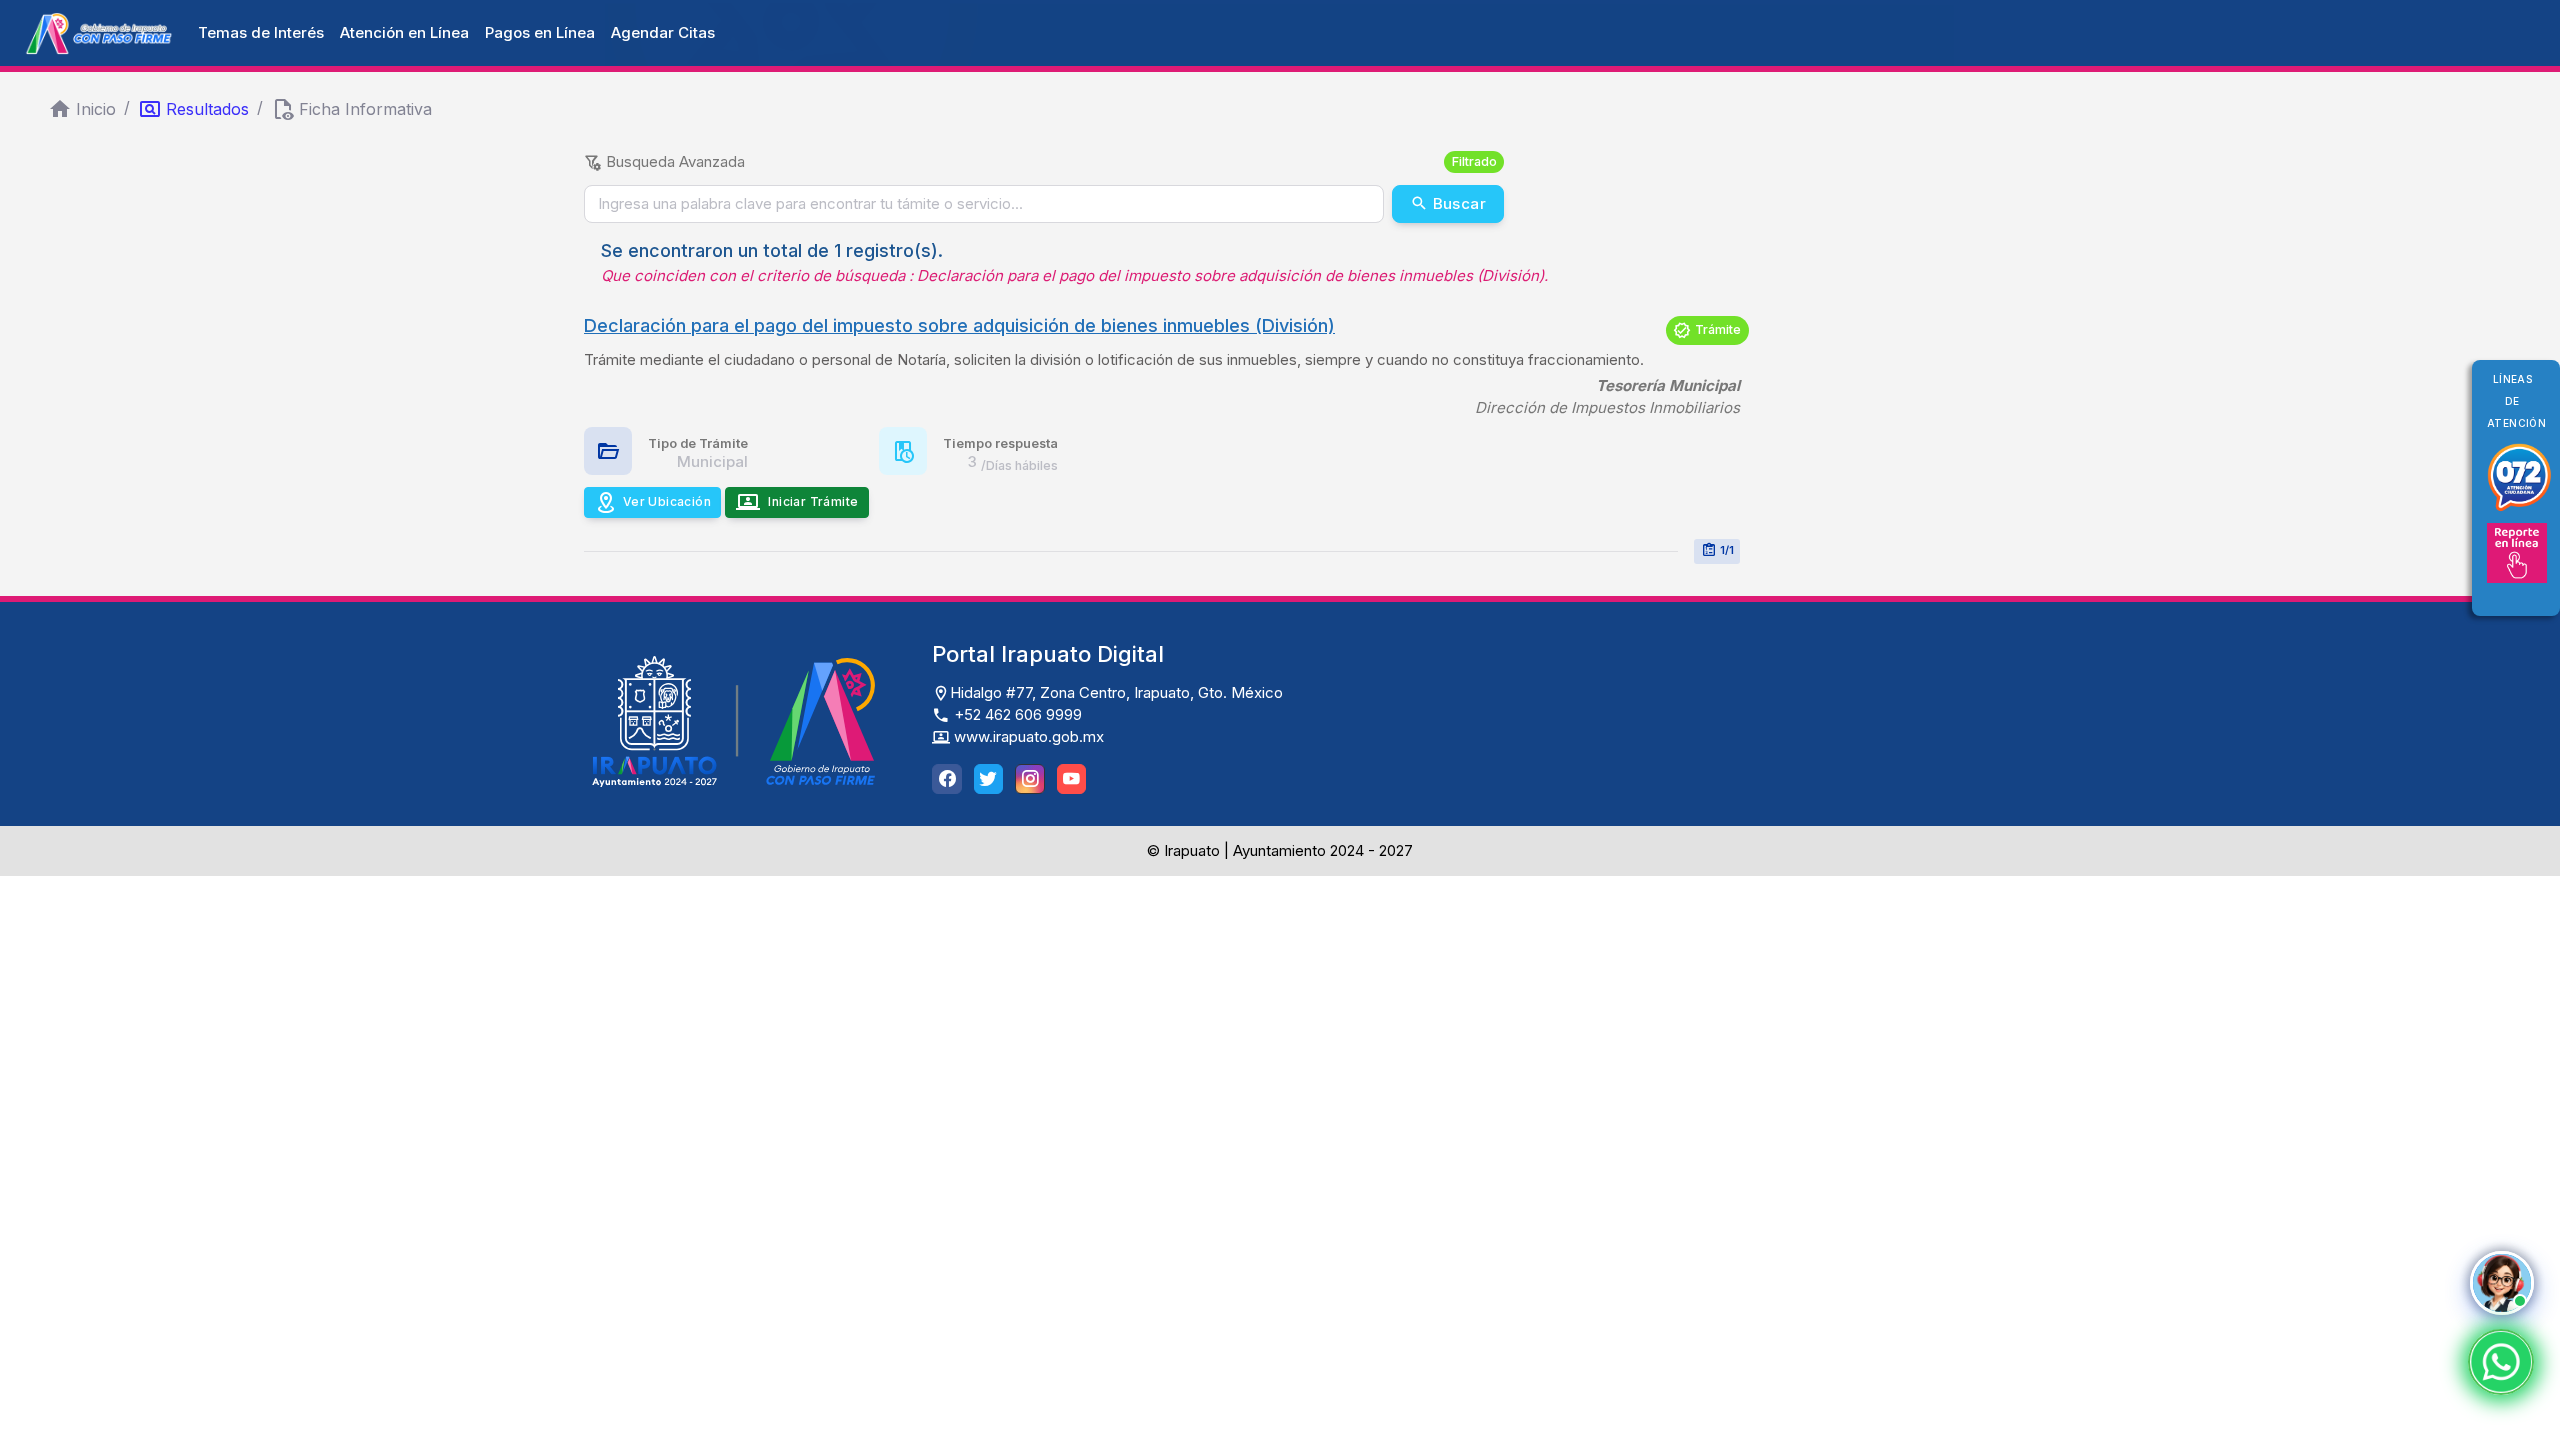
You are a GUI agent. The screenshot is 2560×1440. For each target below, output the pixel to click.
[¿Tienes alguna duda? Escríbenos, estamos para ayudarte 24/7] (2501, 1362)
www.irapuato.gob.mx (1027, 736)
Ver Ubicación (667, 501)
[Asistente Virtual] (2502, 1283)
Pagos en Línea (540, 32)
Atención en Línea (404, 32)
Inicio (96, 109)
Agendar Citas (663, 32)
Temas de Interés (261, 32)
